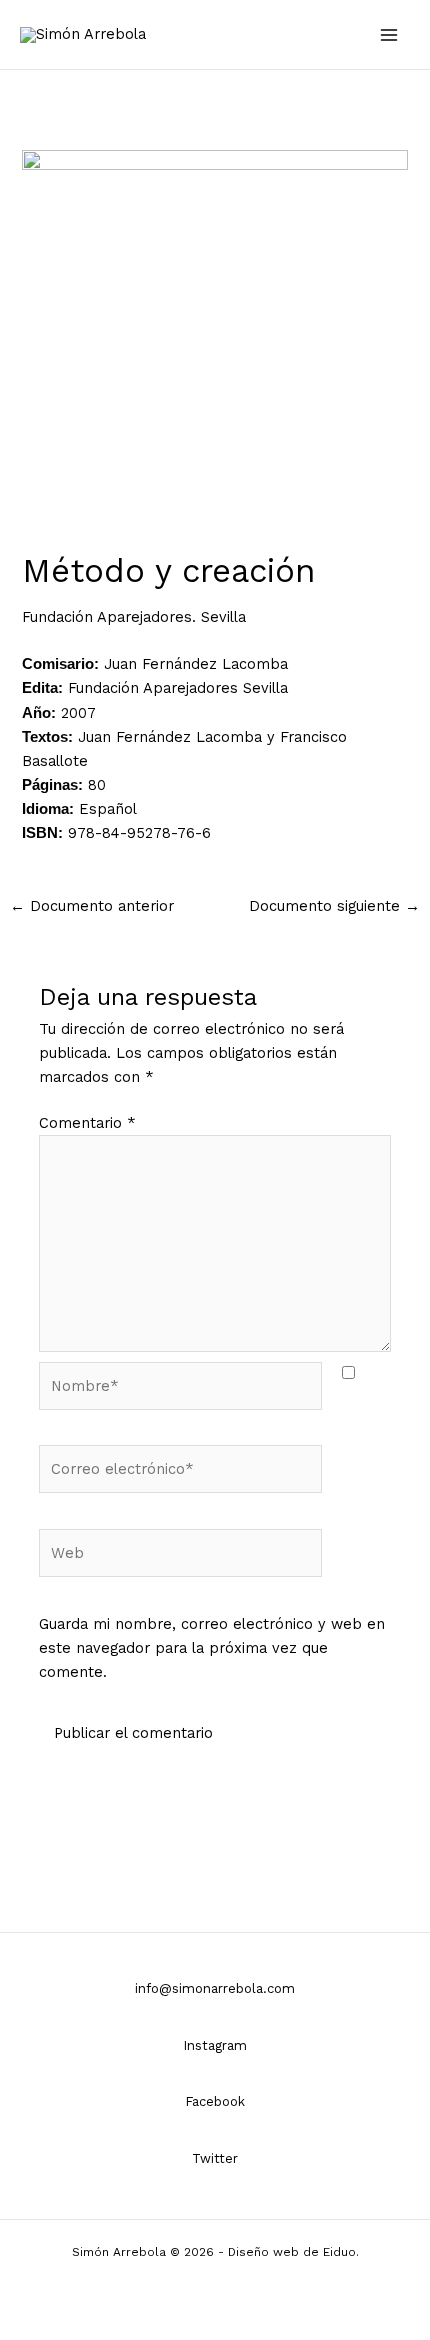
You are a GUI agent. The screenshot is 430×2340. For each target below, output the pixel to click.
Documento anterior (92, 906)
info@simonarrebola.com (215, 1988)
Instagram (215, 2045)
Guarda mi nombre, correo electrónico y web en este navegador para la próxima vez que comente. (212, 1648)
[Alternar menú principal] (389, 35)
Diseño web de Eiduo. (293, 2252)
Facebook (215, 2101)
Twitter (215, 2158)
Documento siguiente (334, 906)
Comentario (87, 1123)
